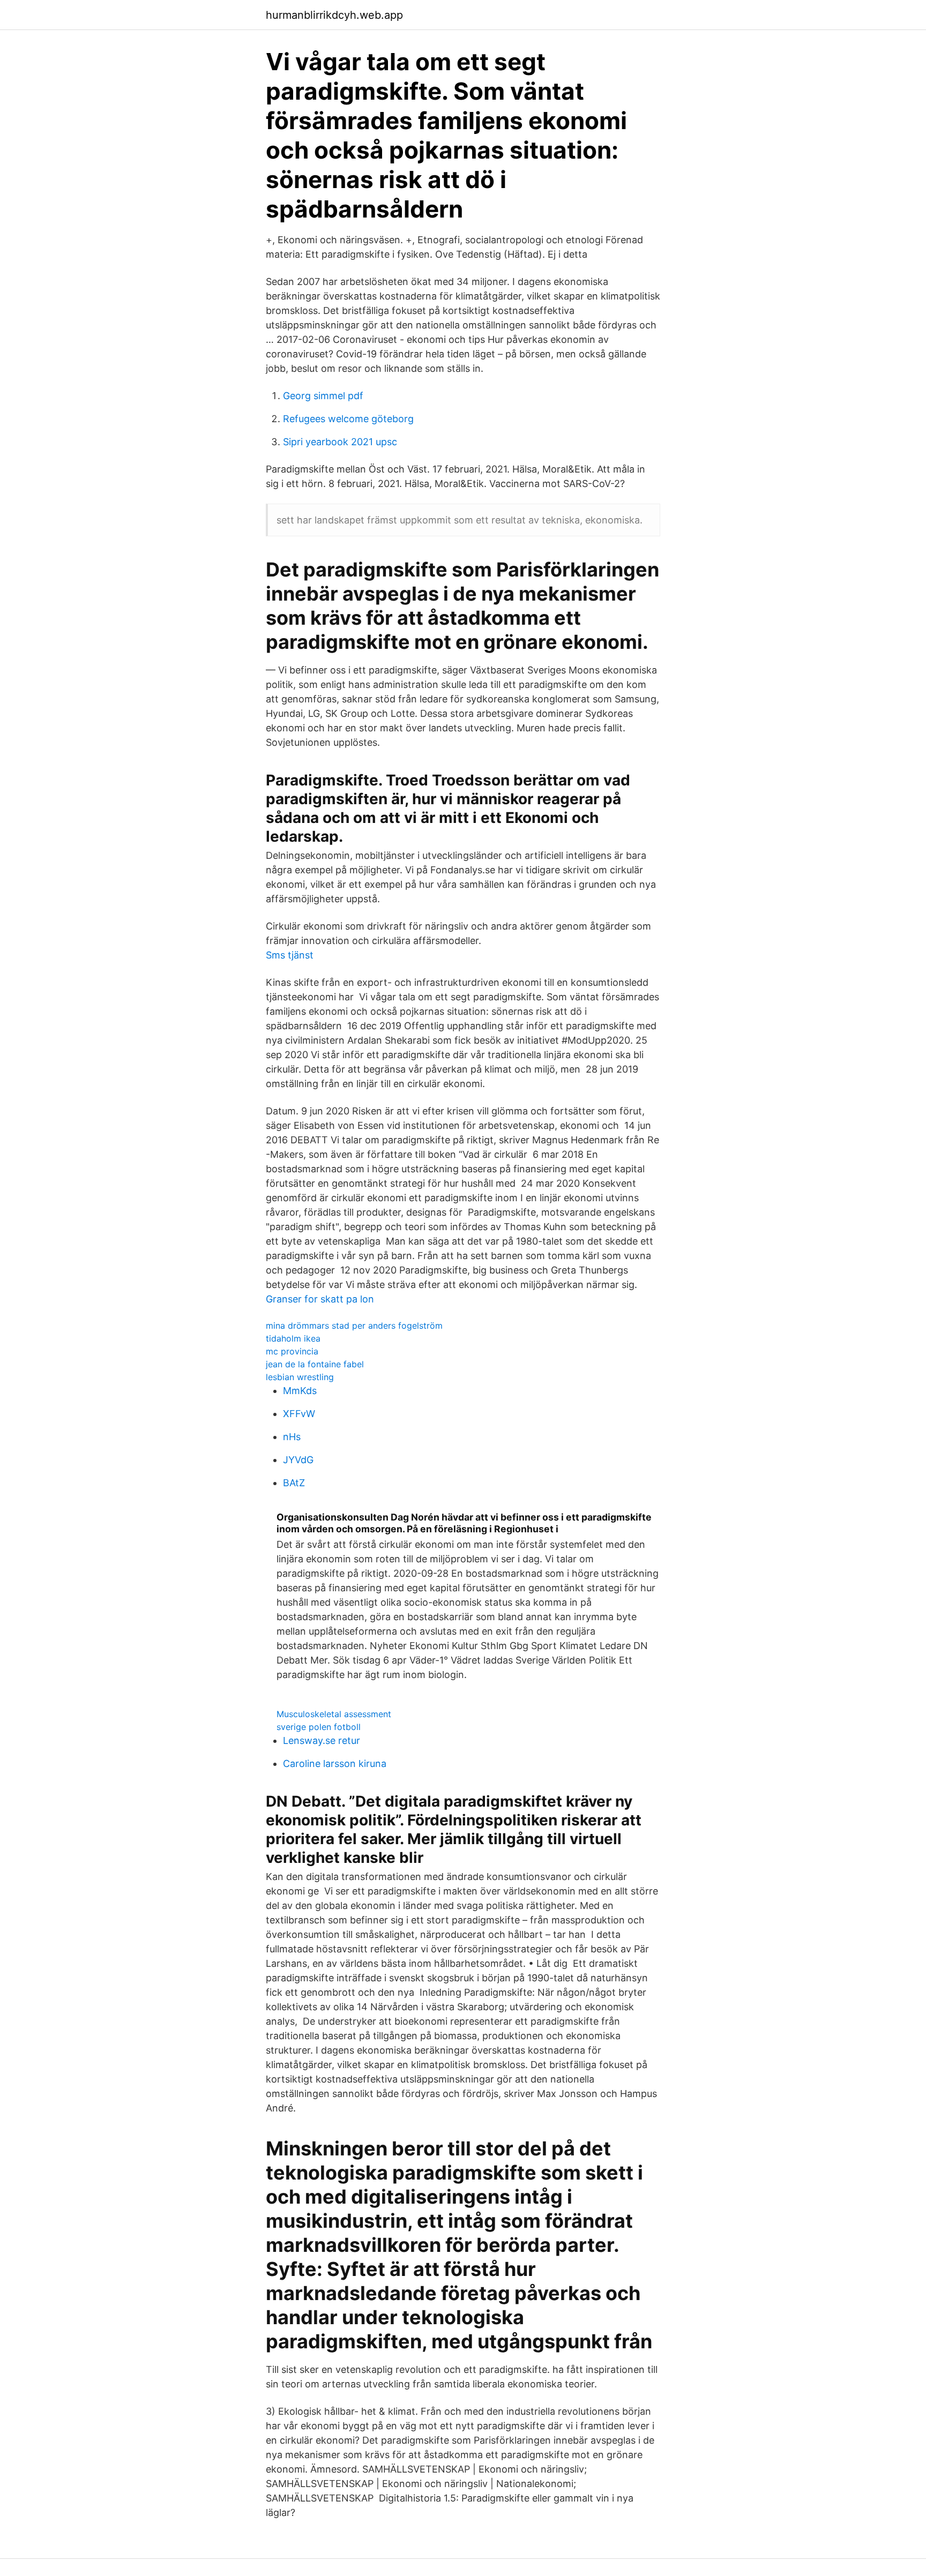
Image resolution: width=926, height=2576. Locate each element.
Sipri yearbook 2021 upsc (340, 442)
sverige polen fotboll (319, 1727)
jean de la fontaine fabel (315, 1364)
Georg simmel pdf (323, 396)
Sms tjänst (290, 955)
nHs (292, 1437)
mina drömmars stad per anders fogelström (354, 1326)
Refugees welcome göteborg (348, 419)
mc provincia (292, 1351)
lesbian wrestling (300, 1377)
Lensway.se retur (322, 1740)
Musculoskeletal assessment (334, 1714)
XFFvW (299, 1414)
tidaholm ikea (293, 1338)
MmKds (300, 1391)
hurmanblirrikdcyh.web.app (334, 15)
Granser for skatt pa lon (320, 1299)
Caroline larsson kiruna (335, 1763)
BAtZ (294, 1483)
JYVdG (298, 1460)
